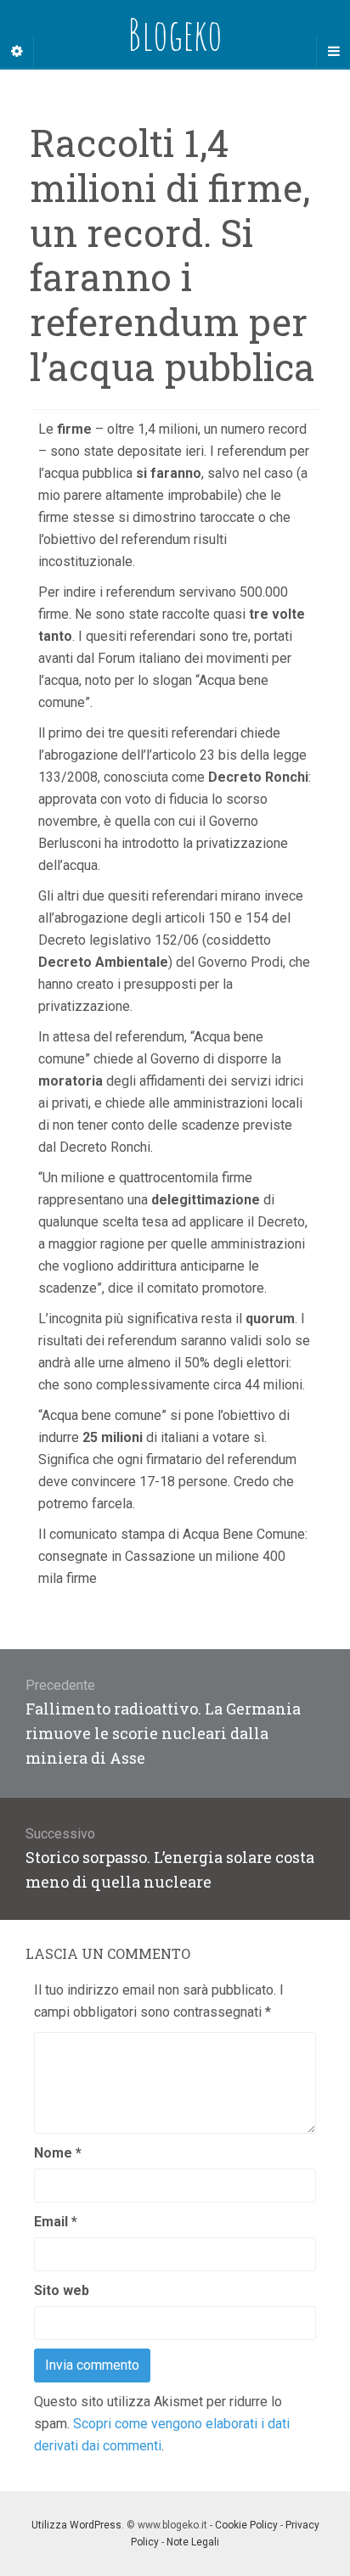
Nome (58, 2153)
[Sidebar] (17, 52)
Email (56, 2222)
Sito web (62, 2290)
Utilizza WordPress (76, 2525)
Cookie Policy (246, 2525)
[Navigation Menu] (333, 52)
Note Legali (193, 2542)
